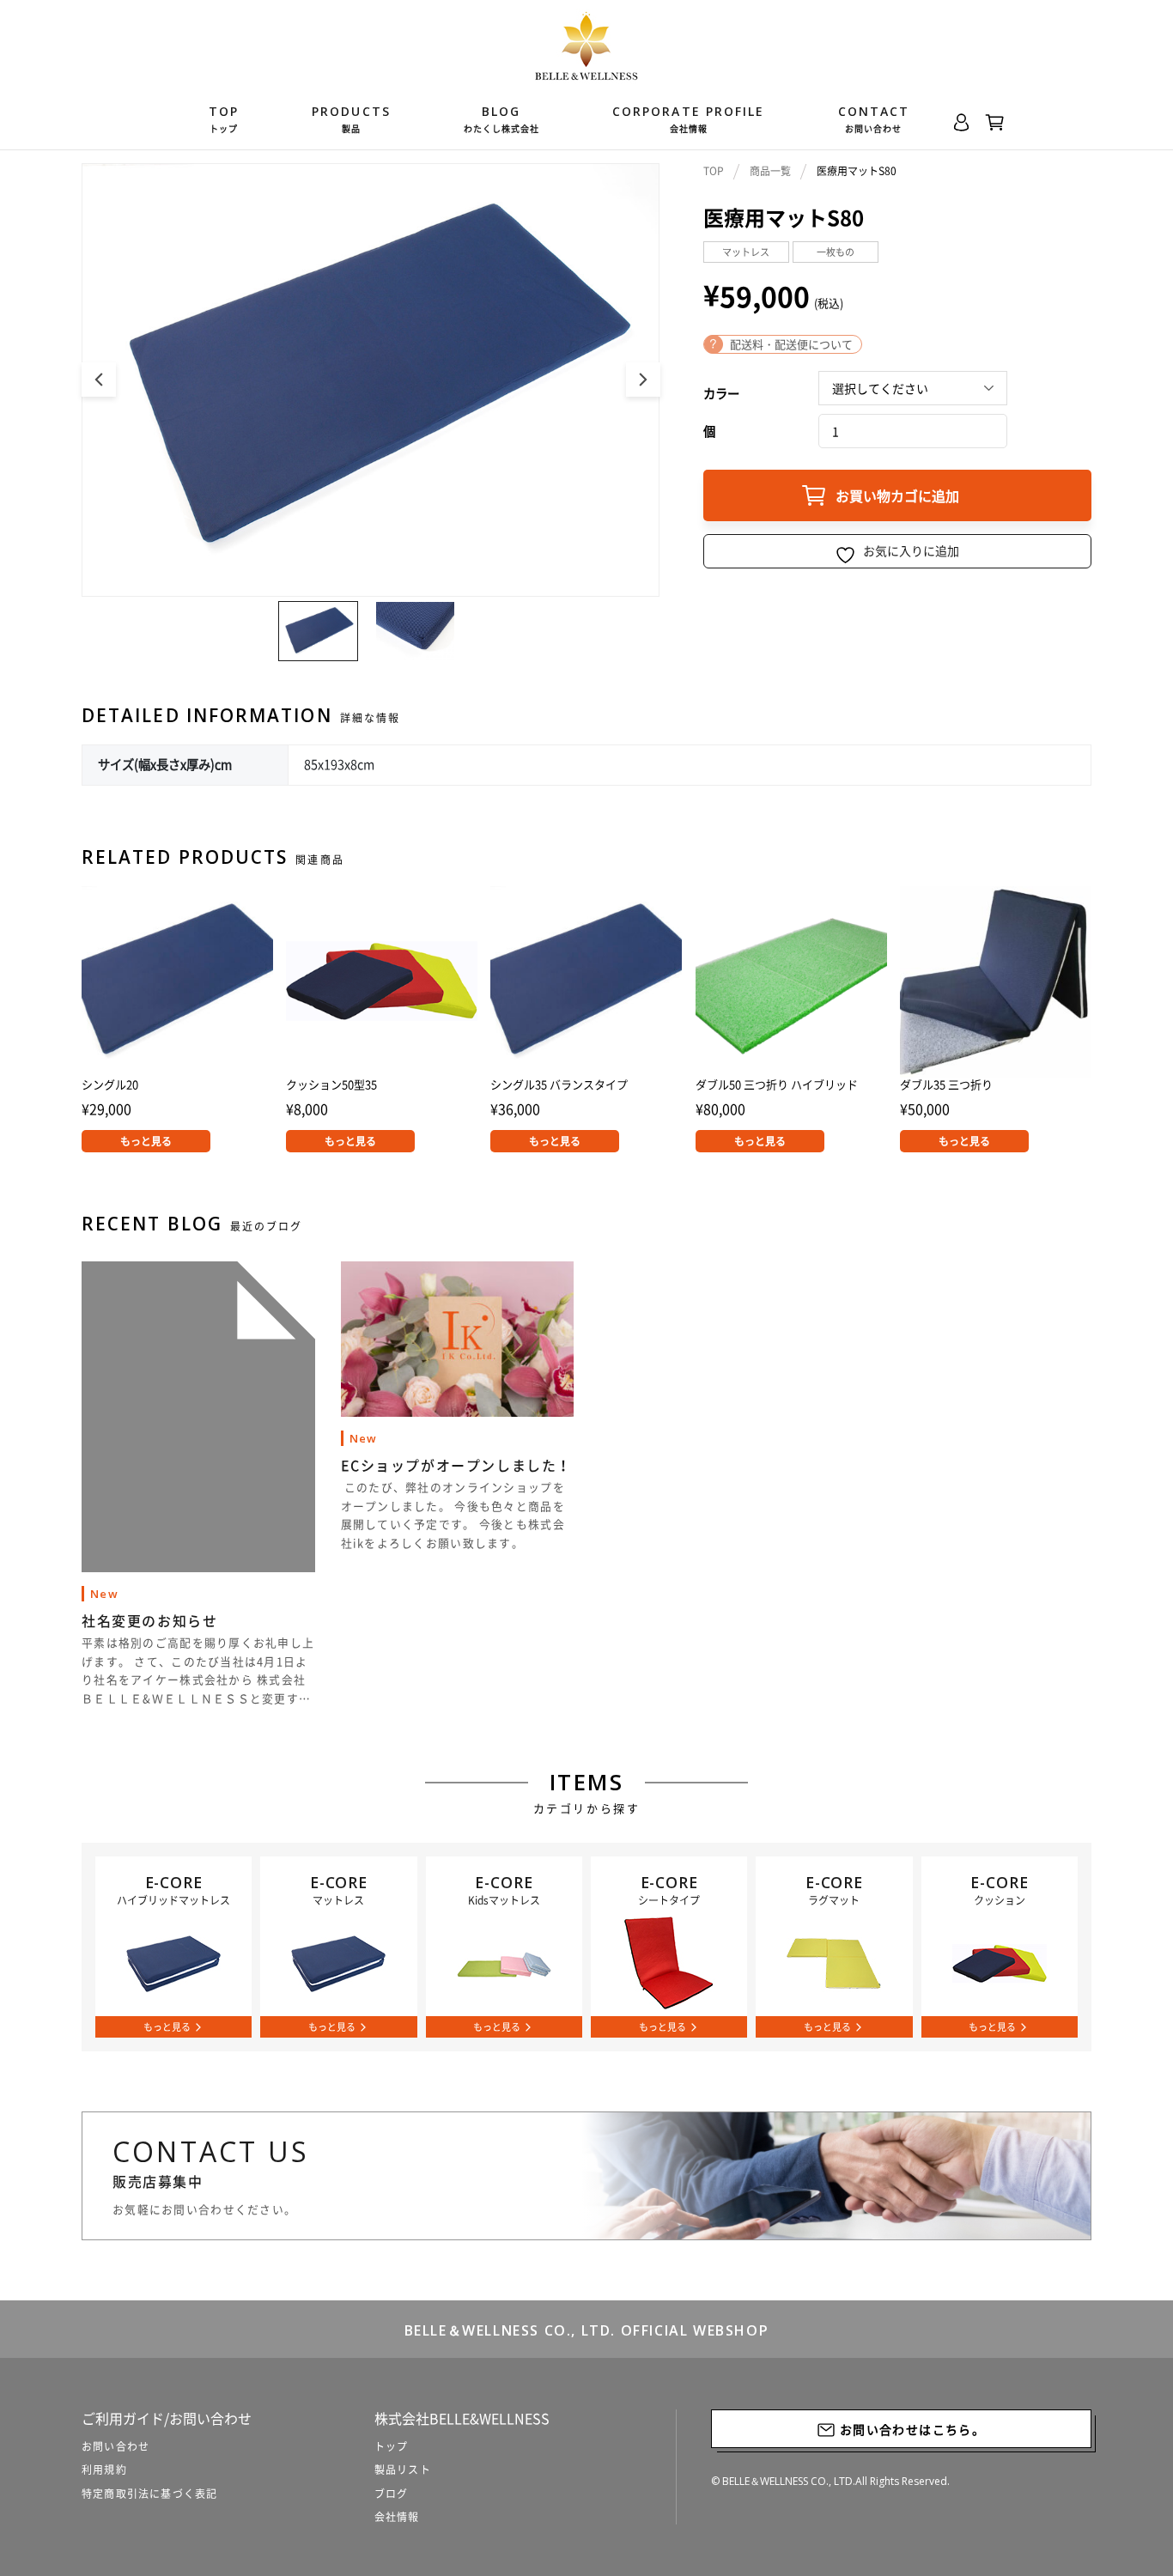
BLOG (501, 119)
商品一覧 (770, 171)
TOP (224, 119)
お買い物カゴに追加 (897, 495)
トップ (392, 2446)
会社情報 (397, 2517)
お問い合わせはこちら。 (910, 2429)
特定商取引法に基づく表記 (149, 2494)
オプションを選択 (146, 1141)
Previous (99, 380)
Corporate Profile (689, 119)
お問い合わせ (115, 2446)
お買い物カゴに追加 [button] (350, 1141)
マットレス (746, 252)
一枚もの (836, 252)
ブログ (392, 2494)
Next (643, 380)
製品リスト (403, 2470)
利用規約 (104, 2470)
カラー (721, 394)
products (351, 119)
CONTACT (874, 119)
